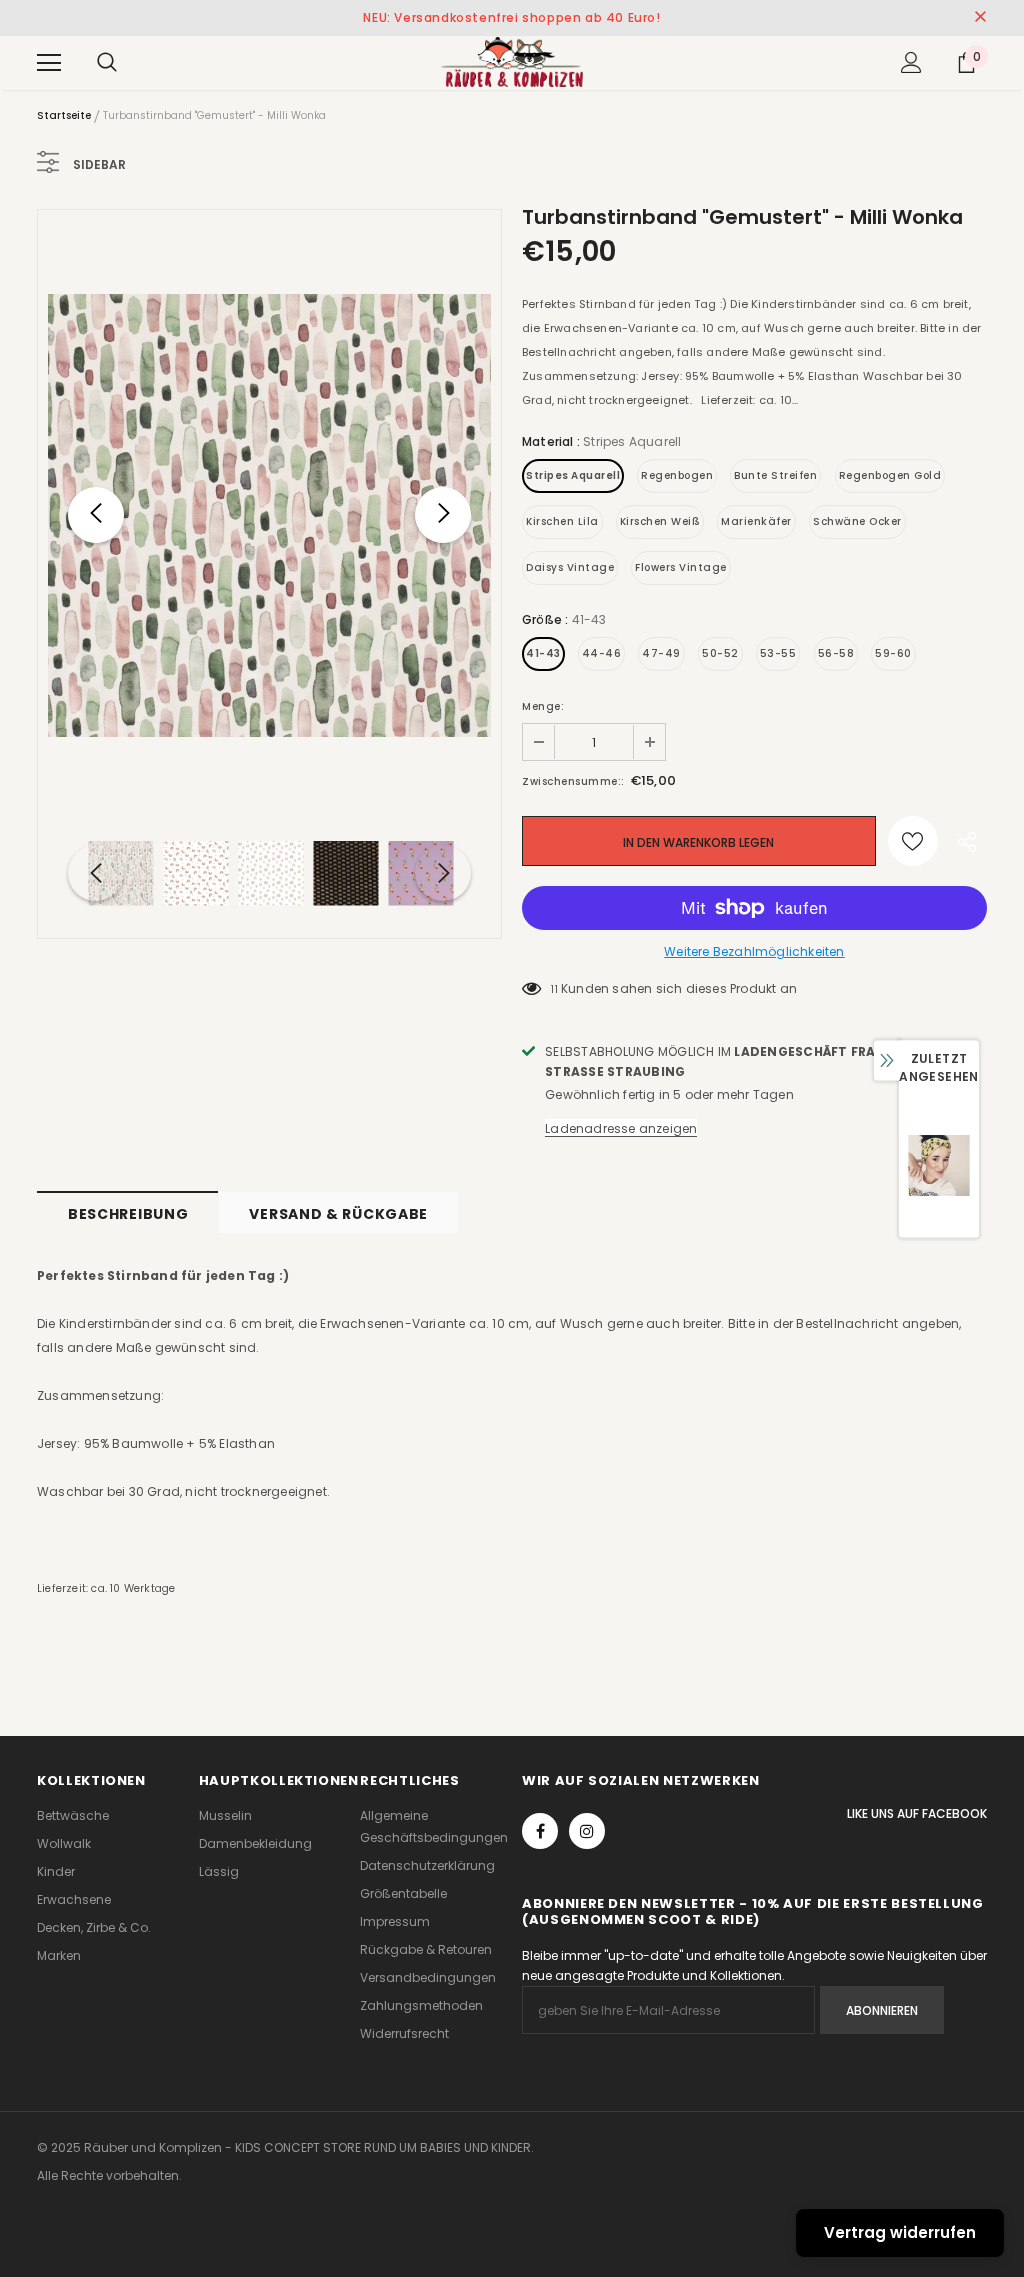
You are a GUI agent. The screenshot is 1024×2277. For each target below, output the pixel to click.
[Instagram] (587, 1831)
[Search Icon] (107, 63)
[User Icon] (911, 62)
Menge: (543, 706)
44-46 (602, 653)
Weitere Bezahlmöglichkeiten (754, 951)
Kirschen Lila (562, 521)
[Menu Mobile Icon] (49, 63)
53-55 (778, 653)
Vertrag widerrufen (900, 2232)
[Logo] (512, 62)
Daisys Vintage (570, 567)
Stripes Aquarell (573, 475)
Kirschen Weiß (660, 521)
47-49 (661, 653)
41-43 (543, 653)
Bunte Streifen (775, 475)
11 (554, 989)
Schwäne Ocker (857, 521)
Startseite (64, 115)
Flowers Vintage (681, 567)
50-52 (720, 653)
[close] (980, 18)
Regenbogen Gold (890, 475)
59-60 (893, 653)
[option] (269, 515)
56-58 (836, 653)
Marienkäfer (756, 521)
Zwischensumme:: (573, 781)
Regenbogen (677, 475)
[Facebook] (540, 1831)
